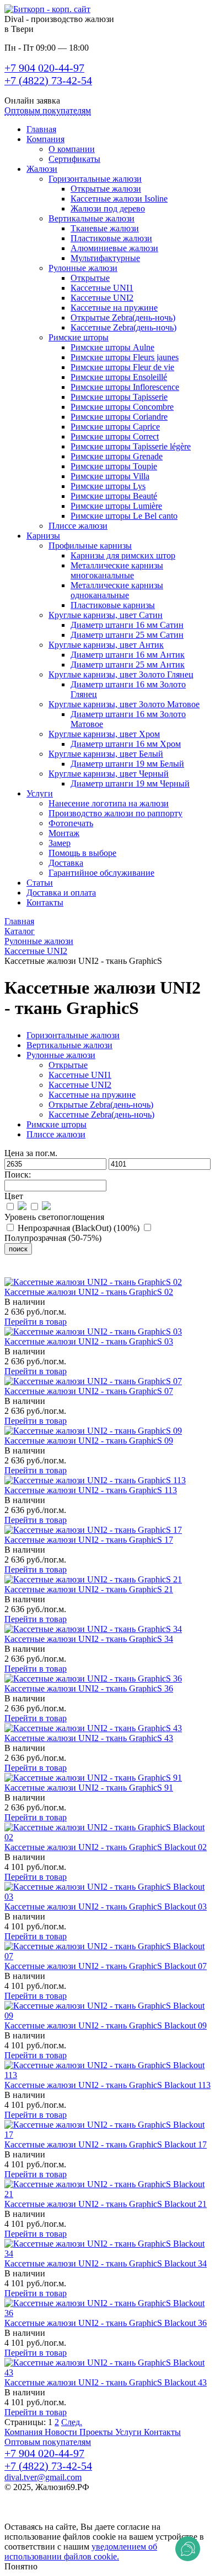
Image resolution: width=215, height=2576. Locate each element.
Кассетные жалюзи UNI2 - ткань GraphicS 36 (89, 1688)
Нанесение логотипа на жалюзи (109, 803)
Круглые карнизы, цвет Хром (104, 734)
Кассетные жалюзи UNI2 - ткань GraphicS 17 (89, 1540)
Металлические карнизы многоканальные (117, 570)
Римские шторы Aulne (112, 347)
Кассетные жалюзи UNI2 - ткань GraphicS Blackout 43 (106, 2382)
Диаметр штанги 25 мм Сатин (127, 635)
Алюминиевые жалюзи (114, 248)
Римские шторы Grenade (117, 456)
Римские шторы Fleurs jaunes (125, 357)
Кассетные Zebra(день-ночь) (123, 327)
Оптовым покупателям (48, 110)
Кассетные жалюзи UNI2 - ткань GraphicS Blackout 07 (106, 1966)
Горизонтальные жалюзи (95, 179)
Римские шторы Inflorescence (125, 387)
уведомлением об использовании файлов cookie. (81, 2551)
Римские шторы (79, 337)
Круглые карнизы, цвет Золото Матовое (124, 704)
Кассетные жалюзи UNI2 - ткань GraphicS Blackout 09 (106, 2025)
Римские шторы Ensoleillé (119, 377)
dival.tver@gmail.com (43, 2477)
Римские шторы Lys (108, 486)
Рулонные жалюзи (83, 268)
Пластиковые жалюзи (111, 238)
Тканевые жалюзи (105, 228)
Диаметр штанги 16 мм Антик (128, 655)
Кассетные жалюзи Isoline (119, 199)
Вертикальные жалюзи (92, 218)
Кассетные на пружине (114, 308)
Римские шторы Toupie (114, 466)
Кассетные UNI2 (102, 298)
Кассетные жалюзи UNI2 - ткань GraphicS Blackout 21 (106, 2204)
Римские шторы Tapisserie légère (131, 446)
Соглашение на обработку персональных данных (97, 2517)
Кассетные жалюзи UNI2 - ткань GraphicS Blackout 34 (106, 2263)
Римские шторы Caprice (115, 427)
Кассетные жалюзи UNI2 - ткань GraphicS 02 (89, 1292)
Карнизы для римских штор (123, 555)
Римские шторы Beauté (114, 496)
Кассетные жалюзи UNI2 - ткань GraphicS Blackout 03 (106, 1907)
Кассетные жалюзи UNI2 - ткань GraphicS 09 (89, 1441)
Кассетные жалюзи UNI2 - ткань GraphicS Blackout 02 (106, 1847)
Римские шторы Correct (115, 436)
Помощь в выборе (82, 853)
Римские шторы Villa (110, 476)
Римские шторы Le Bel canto (124, 516)
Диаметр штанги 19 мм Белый (127, 764)
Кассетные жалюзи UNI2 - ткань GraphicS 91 (89, 1788)
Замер (60, 843)
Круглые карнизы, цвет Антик (106, 645)
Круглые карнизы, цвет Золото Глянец (121, 674)
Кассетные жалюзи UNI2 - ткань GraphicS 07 (89, 1391)
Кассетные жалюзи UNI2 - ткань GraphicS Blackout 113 (108, 2085)
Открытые (90, 278)
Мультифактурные (105, 258)
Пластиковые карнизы (113, 605)
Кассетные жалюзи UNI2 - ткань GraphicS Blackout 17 (106, 2144)
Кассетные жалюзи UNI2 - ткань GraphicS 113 (91, 1490)
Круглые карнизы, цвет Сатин (106, 615)
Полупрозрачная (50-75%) (53, 1238)
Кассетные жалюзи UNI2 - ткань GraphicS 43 (89, 1738)
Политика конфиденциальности (65, 2497)
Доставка (66, 863)
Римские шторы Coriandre (119, 417)
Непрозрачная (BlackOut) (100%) (79, 1228)
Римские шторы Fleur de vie (122, 367)
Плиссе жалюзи (78, 526)
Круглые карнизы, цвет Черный (109, 774)
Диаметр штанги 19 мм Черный (130, 783)
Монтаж (64, 833)
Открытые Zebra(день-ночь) (123, 318)
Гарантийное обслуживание (101, 873)
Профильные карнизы (90, 546)
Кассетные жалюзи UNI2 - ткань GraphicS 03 (89, 1341)
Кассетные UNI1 (102, 288)
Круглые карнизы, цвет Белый (106, 754)
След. (72, 2422)
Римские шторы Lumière (116, 506)
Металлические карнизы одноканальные (117, 590)
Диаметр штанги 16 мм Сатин (127, 625)
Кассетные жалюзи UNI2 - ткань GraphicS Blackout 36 (106, 2323)
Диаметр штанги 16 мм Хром (126, 744)
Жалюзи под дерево (108, 208)
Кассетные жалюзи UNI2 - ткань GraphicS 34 (89, 1639)
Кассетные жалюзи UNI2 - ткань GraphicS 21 (89, 1589)
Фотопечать (71, 823)
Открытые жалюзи (106, 189)
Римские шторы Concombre (122, 407)
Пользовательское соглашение (61, 2507)
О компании (72, 149)
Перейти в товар (36, 1322)
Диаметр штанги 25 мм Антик (128, 665)
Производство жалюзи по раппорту (115, 813)
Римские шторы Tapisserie (119, 397)
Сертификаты (74, 159)
